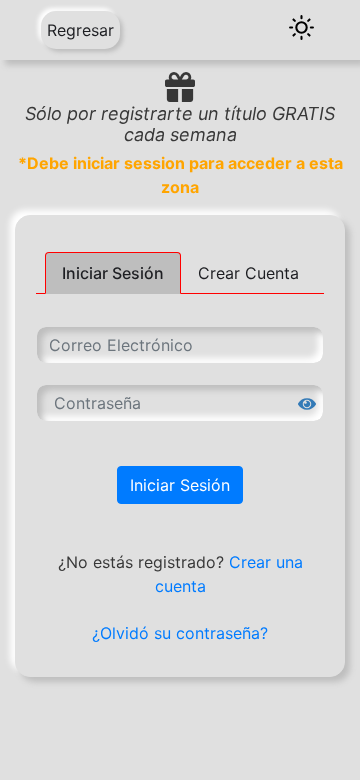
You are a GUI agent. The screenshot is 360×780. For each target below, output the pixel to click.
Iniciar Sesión (180, 485)
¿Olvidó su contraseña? (180, 633)
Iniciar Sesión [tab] (113, 273)
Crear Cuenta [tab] (248, 273)
